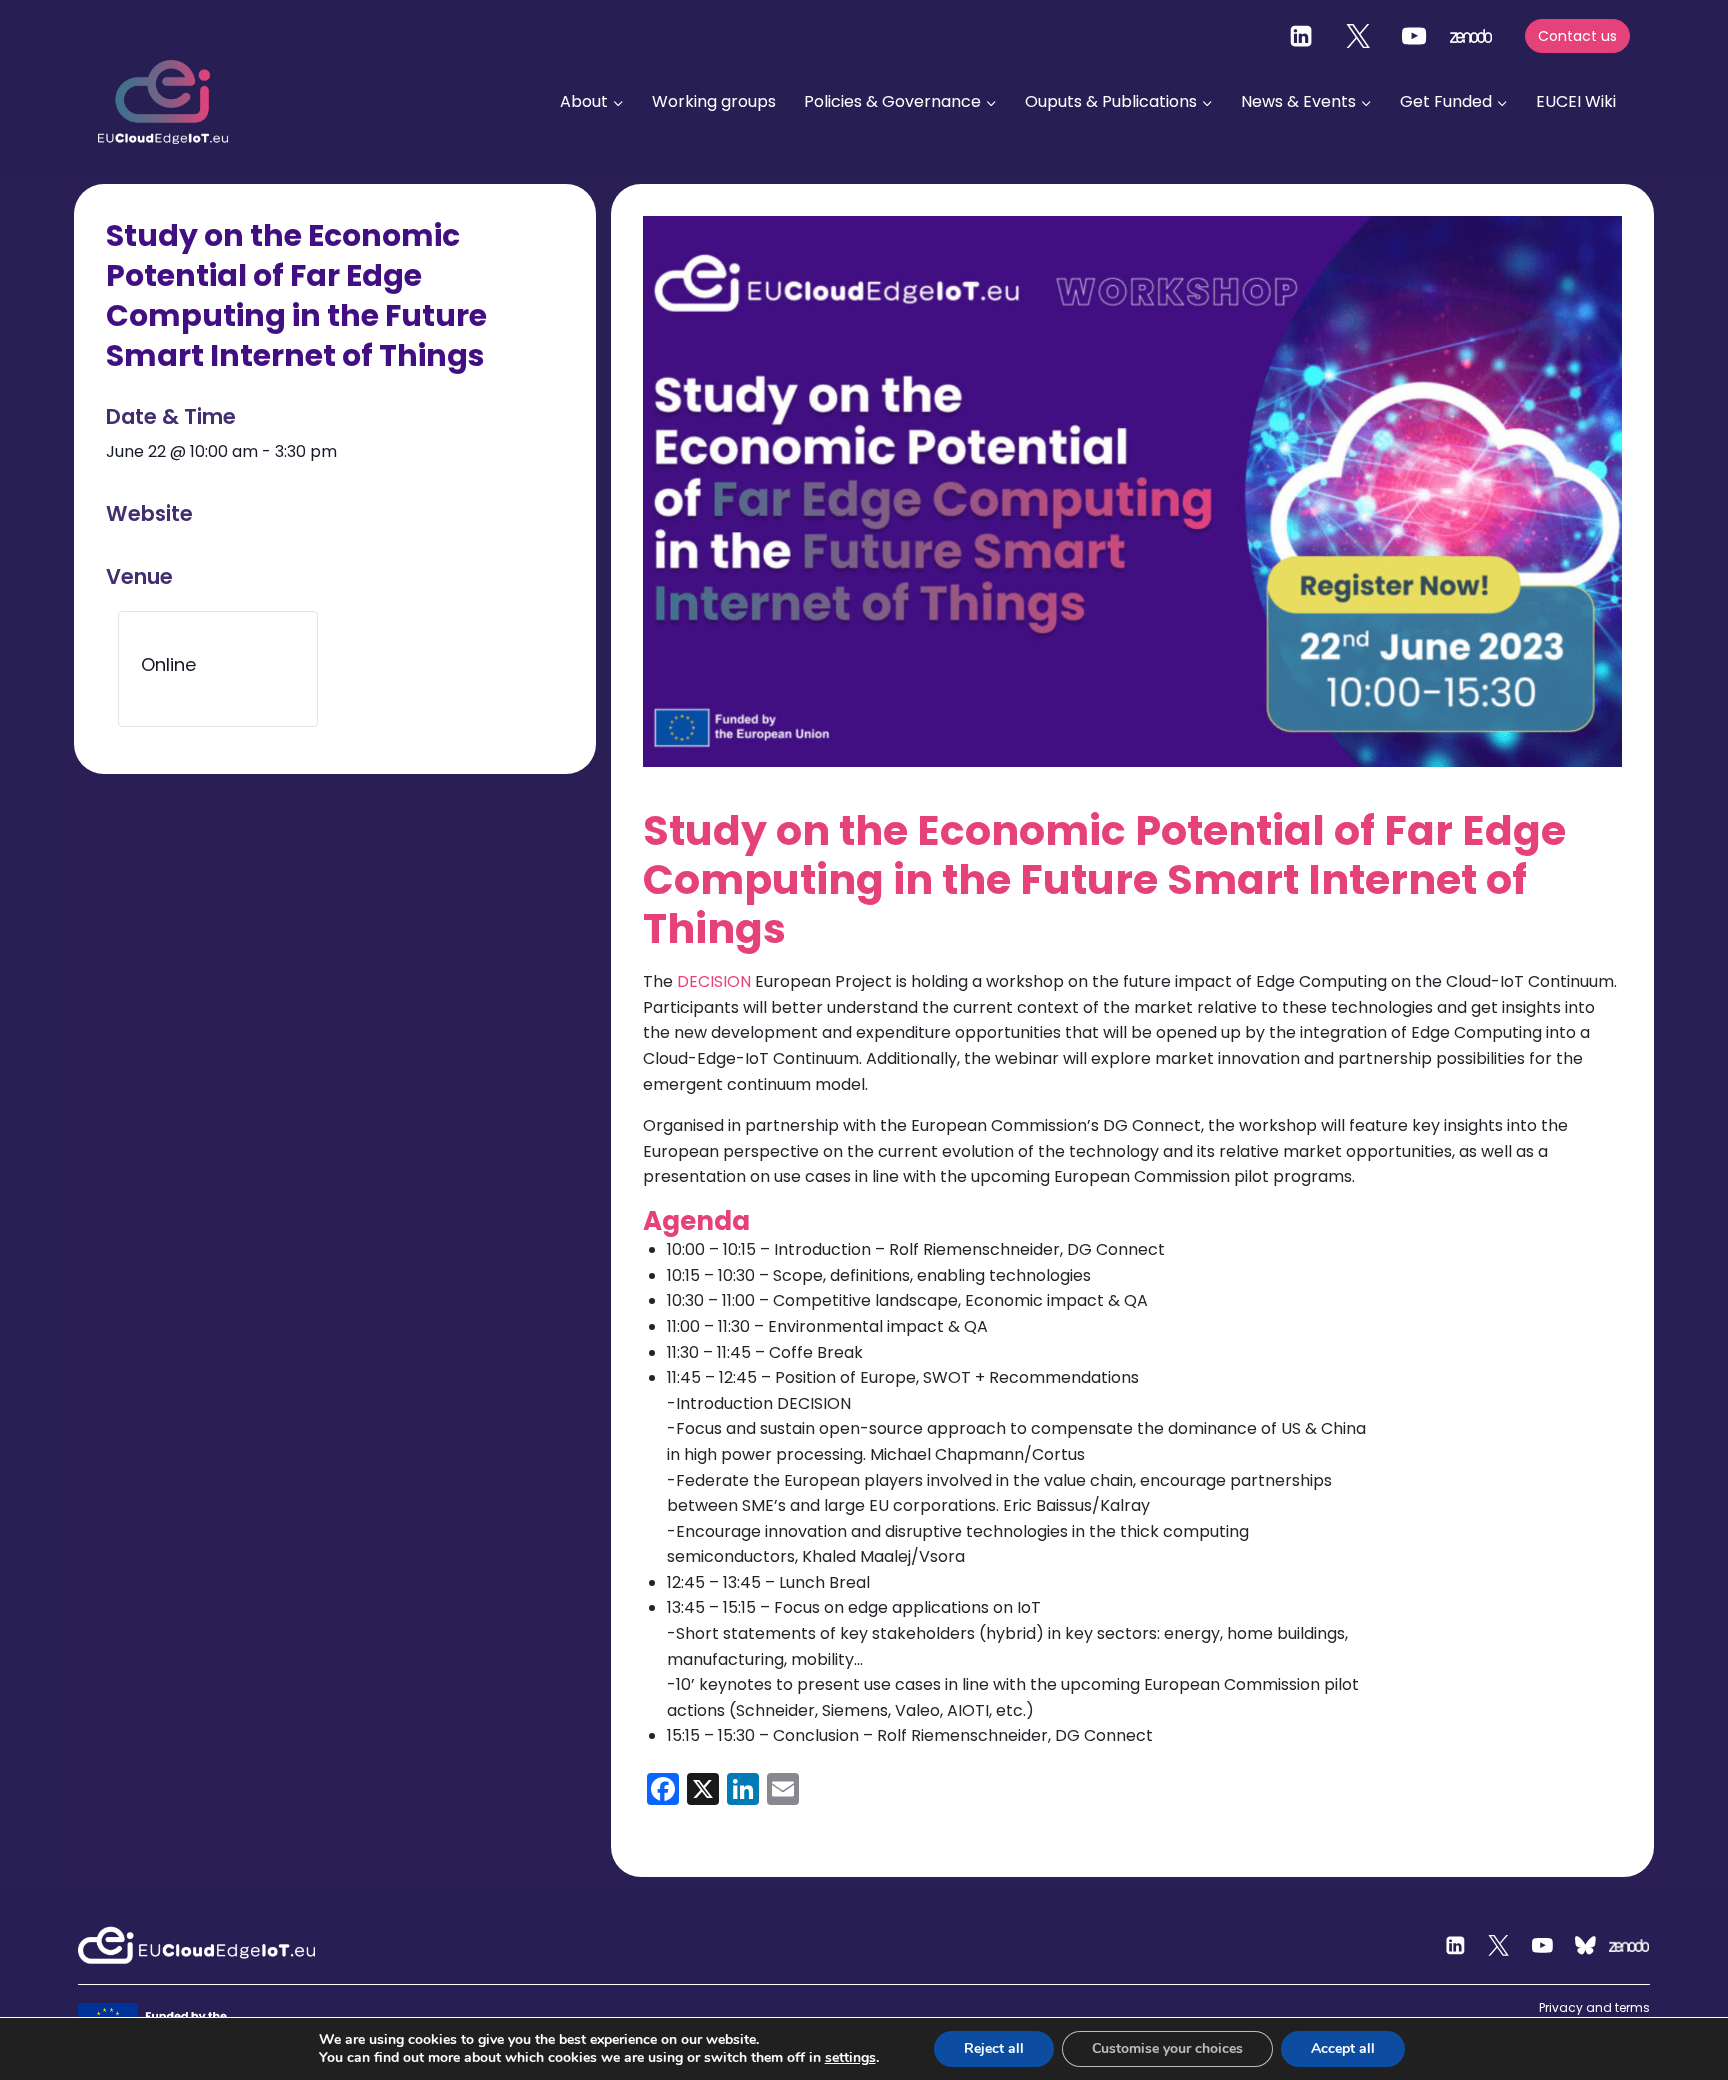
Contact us (1577, 36)
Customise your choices (1167, 2048)
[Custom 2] (1586, 1946)
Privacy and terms (1594, 2007)
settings (850, 2058)
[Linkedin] (1301, 36)
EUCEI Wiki (1576, 101)
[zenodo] (1471, 36)
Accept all (1343, 2048)
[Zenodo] (1630, 1946)
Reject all (994, 2048)
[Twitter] (1358, 36)
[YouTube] (1414, 36)
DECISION (716, 981)
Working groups (714, 101)
